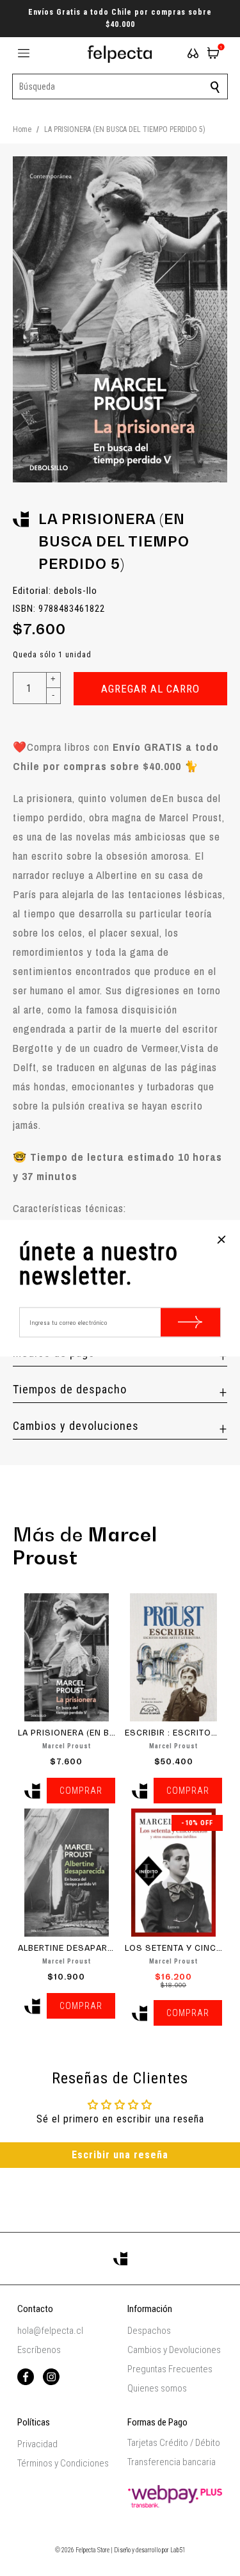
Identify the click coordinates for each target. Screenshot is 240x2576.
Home (22, 129)
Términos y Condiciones (63, 2463)
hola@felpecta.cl (50, 2331)
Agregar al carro (150, 689)
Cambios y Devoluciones (174, 2350)
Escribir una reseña (120, 2155)
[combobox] (120, 86)
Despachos (149, 2331)
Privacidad (37, 2444)
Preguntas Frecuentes (170, 2369)
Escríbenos (39, 2350)
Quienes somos (157, 2388)
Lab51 (178, 2550)
